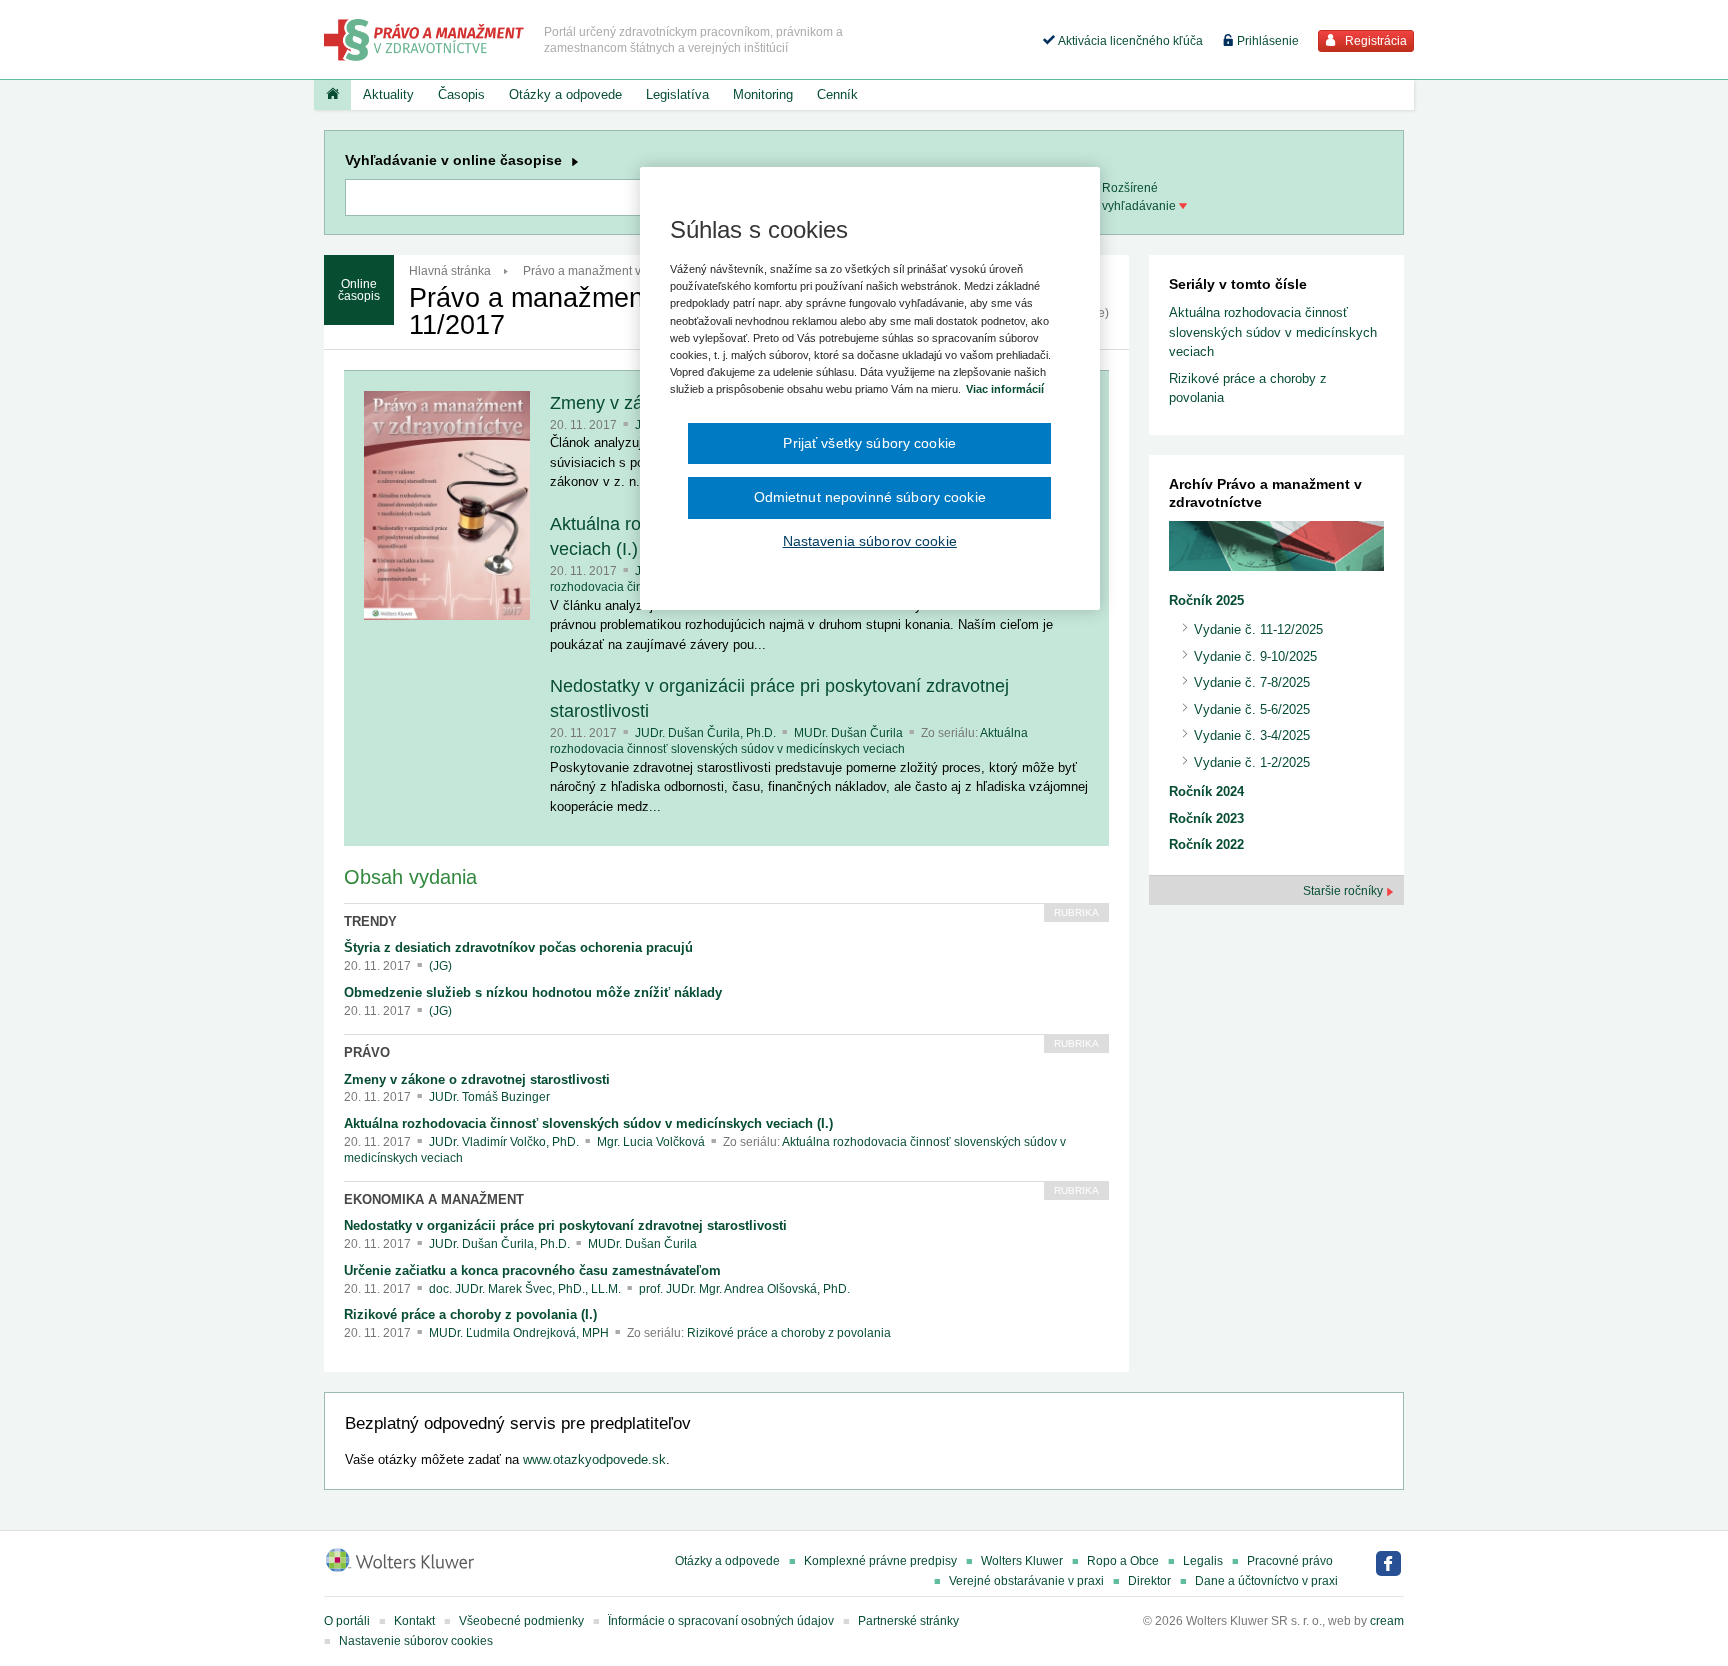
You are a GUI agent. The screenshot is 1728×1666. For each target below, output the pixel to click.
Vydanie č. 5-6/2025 (1252, 709)
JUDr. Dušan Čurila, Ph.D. (707, 733)
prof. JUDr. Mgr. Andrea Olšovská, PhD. (744, 1289)
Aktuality (388, 94)
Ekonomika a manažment (434, 1199)
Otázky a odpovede (565, 94)
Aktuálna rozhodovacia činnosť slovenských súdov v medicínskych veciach (789, 741)
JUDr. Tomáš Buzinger (489, 1097)
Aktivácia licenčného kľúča (1129, 41)
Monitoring (763, 94)
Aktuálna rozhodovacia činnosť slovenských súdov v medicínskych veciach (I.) (588, 1123)
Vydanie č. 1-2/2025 (1252, 762)
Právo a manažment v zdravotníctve (619, 271)
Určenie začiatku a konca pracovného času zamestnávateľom (532, 1270)
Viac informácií (1005, 389)
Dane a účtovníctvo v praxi (1266, 1581)
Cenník (837, 94)
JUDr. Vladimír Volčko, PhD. (505, 1142)
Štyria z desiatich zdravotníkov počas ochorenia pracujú (518, 947)
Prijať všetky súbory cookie (869, 443)
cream (1387, 1621)
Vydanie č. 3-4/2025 (1252, 735)
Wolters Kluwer (1022, 1561)
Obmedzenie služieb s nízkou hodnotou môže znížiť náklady (533, 992)
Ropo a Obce (1123, 1561)
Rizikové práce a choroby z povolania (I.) (470, 1314)
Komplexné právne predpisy (880, 1561)
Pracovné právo (1290, 1561)
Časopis (461, 94)
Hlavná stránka (450, 271)
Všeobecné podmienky (521, 1621)
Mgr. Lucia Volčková (652, 1142)
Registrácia (1374, 41)
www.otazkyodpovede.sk (594, 1459)
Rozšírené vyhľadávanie (1140, 197)
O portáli (347, 1621)
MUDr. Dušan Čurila (850, 733)
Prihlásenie (1266, 41)
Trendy (370, 921)
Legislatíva (677, 94)
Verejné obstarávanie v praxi (1026, 1581)
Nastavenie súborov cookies (416, 1641)
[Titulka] (332, 95)
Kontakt (414, 1621)
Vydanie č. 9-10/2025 (1255, 656)
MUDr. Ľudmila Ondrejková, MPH (520, 1333)
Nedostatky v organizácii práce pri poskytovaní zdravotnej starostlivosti (565, 1225)
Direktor (1149, 1581)
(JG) (440, 966)
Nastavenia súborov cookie (870, 541)
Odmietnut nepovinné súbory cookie (870, 497)
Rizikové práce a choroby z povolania (789, 1333)
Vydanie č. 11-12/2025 (1258, 629)
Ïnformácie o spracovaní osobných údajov (721, 1621)
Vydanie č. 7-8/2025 (1252, 682)
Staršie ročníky (1344, 891)
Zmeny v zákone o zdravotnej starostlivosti (477, 1079)
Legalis (1203, 1561)
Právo (367, 1052)
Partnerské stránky (908, 1621)
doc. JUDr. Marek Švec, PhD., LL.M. (526, 1289)
